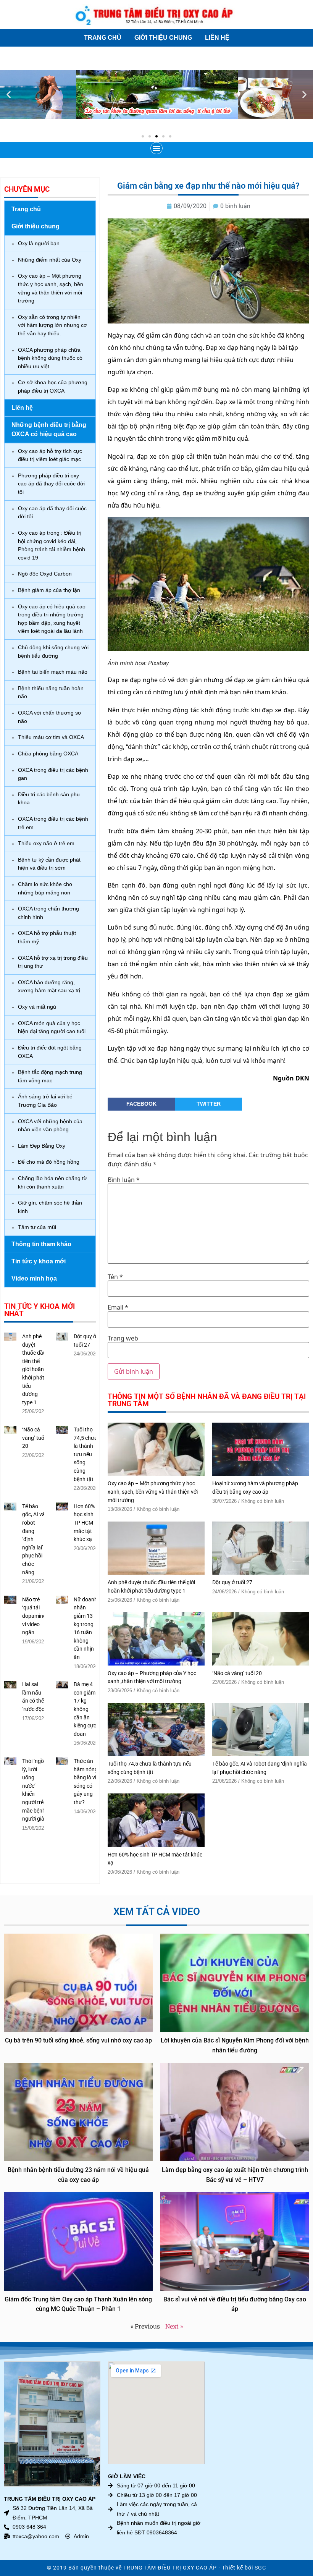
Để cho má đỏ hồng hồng (49, 1162)
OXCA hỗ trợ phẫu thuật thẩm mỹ (47, 937)
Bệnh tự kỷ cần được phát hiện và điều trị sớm (49, 864)
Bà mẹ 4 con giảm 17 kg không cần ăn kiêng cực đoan (85, 1709)
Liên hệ (217, 38)
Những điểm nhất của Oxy (50, 260)
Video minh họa (34, 1278)
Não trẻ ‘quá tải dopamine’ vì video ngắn (34, 1616)
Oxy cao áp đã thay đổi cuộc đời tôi (52, 513)
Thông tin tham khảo (41, 1244)
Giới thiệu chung (163, 38)
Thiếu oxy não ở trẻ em (46, 843)
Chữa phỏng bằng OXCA (48, 754)
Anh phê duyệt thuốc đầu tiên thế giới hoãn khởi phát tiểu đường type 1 (34, 1370)
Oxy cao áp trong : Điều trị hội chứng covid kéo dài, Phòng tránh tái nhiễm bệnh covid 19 (52, 545)
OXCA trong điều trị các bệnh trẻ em (53, 823)
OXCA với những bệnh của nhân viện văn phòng (50, 1125)
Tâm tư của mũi (37, 1227)
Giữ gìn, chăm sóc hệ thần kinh (50, 1207)
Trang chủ (103, 38)
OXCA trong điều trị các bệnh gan (53, 774)
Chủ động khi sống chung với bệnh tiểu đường (53, 652)
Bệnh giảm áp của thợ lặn (49, 590)
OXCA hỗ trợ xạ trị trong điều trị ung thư (53, 962)
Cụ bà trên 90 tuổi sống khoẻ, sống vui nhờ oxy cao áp (78, 2040)
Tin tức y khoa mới (39, 1261)
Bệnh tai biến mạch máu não (53, 672)
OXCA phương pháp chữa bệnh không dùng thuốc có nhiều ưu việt (50, 358)
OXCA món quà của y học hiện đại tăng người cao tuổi (52, 1027)
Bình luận (124, 1180)
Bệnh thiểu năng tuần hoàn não (51, 692)
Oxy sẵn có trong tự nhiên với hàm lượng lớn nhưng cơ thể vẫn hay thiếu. (52, 325)
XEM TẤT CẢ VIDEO (157, 1911)
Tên (115, 1277)
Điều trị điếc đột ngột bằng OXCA (50, 1052)
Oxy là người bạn (39, 243)
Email (118, 1307)
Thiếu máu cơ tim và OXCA (51, 737)
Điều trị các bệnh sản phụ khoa (49, 799)
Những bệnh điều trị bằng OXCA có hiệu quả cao (49, 429)
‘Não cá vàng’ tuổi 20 (34, 1438)
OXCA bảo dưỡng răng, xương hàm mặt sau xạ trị (49, 986)
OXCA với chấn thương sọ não (49, 717)
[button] (9, 95)
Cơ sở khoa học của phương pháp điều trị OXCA (53, 386)
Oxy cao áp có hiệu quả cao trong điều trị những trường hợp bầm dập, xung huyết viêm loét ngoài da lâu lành (52, 619)
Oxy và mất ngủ (37, 1007)
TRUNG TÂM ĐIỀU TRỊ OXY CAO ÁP (170, 2568)
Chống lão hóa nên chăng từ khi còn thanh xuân (52, 1182)
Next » (174, 2326)
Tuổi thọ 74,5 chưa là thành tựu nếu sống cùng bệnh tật (86, 1455)
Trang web (123, 1338)
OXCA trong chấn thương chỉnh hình (48, 913)
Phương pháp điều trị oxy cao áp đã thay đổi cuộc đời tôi (51, 484)
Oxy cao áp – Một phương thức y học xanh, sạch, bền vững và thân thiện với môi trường (51, 288)
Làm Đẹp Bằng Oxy (42, 1146)
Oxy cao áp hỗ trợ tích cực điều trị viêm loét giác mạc (50, 455)
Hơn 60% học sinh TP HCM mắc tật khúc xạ (84, 1523)
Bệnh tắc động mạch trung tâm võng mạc (50, 1076)
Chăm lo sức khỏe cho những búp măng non (45, 888)
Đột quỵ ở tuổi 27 (232, 1582)
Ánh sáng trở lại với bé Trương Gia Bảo (45, 1101)
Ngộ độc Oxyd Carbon (45, 574)
